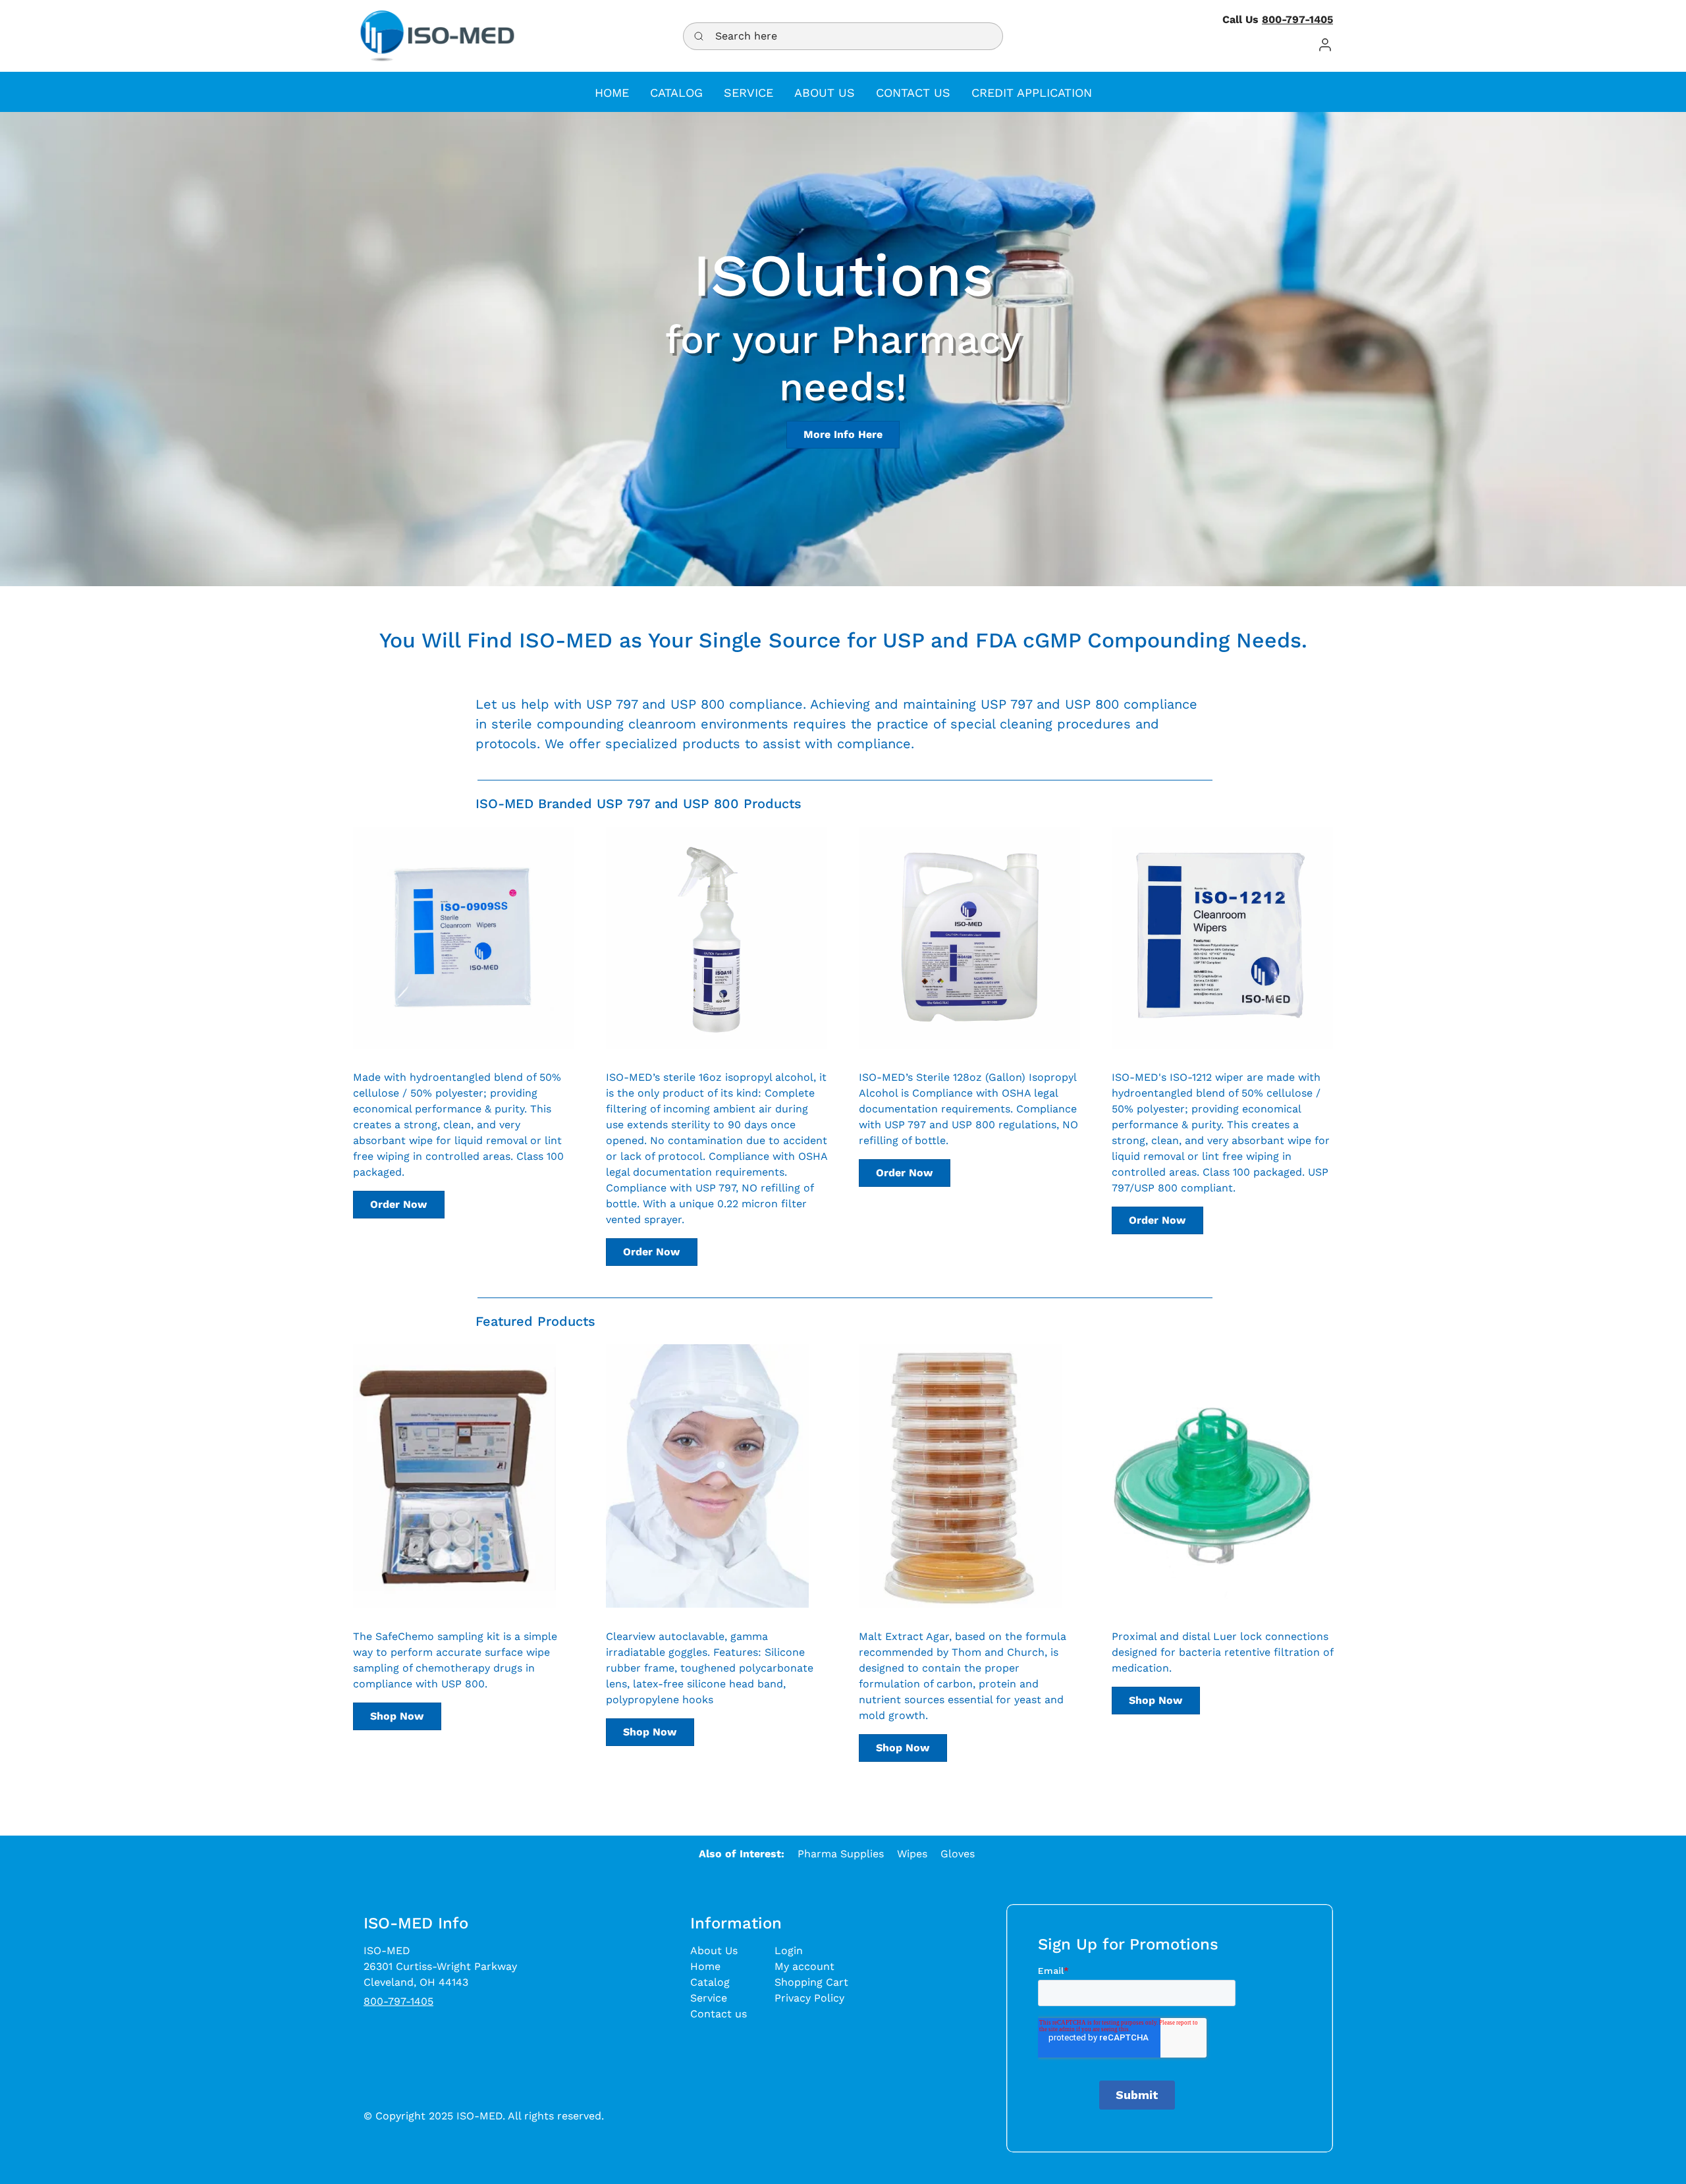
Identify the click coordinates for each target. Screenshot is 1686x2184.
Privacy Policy (809, 1998)
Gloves (958, 1854)
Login (789, 1951)
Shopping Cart (811, 1982)
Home (705, 1966)
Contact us (719, 2014)
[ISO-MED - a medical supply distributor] (437, 36)
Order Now (398, 1204)
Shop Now (397, 1716)
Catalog (710, 1982)
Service (709, 1998)
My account (804, 1966)
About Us (714, 1951)
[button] (1325, 44)
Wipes (912, 1854)
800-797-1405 (1297, 19)
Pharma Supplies (841, 1854)
